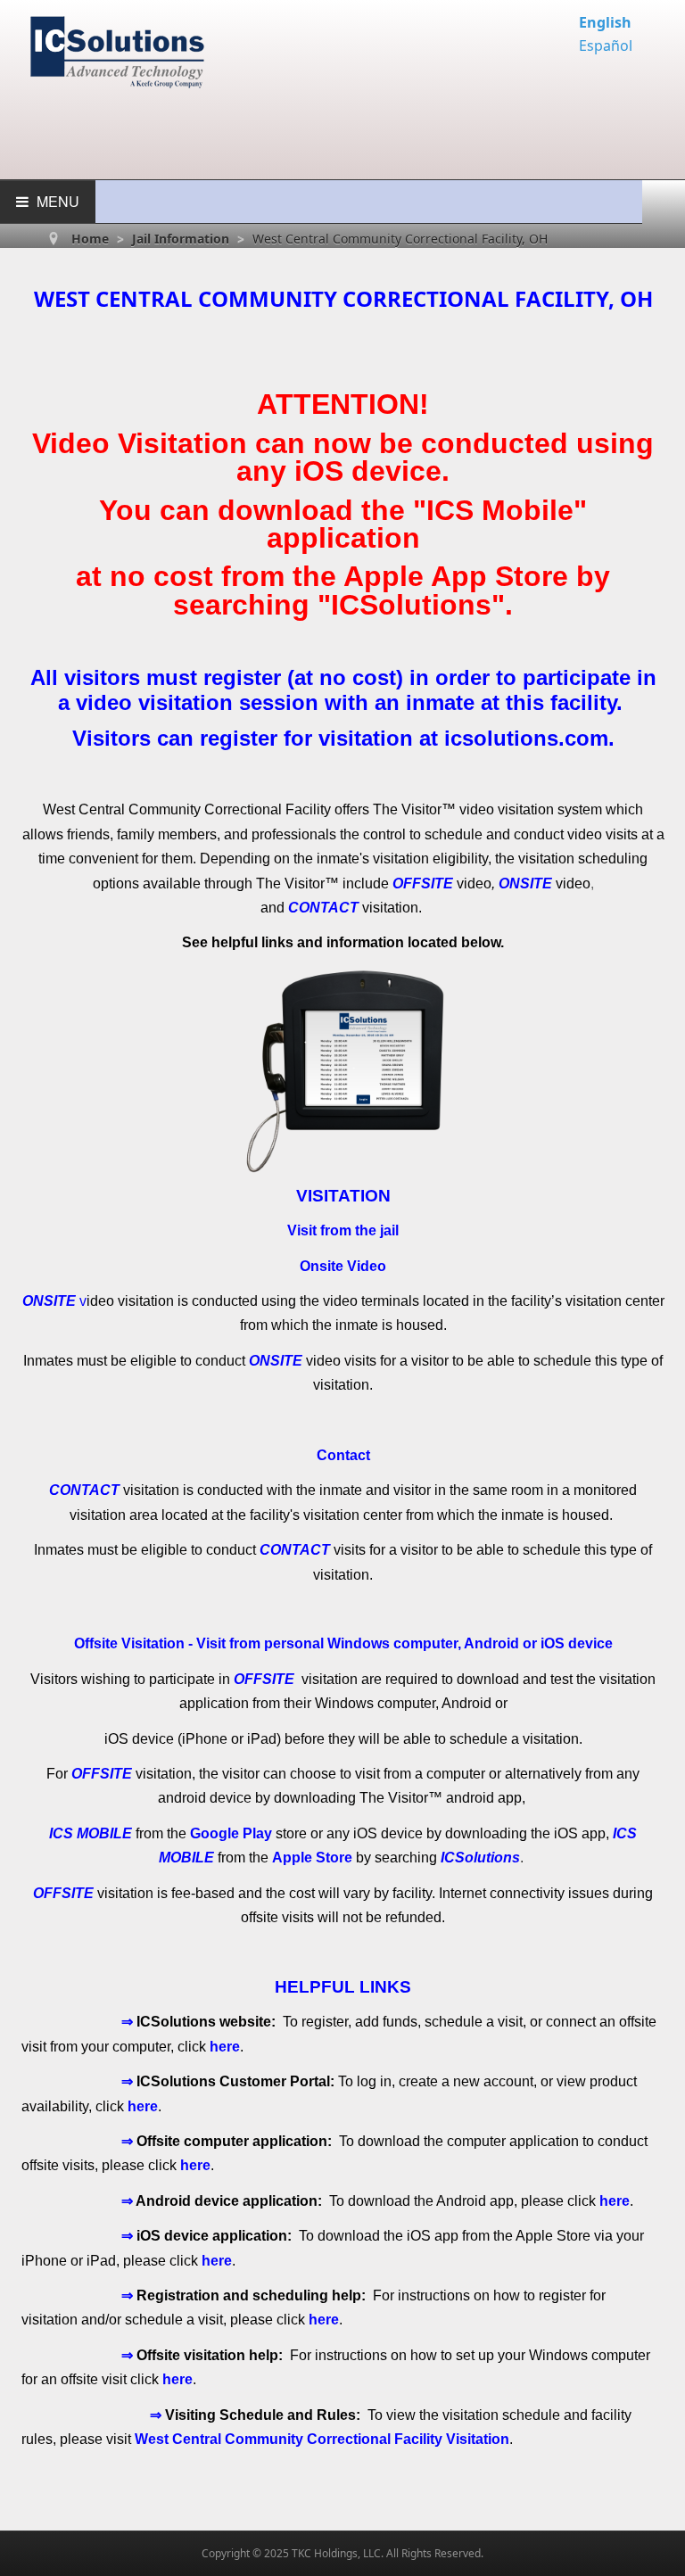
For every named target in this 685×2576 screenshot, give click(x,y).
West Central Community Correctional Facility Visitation (322, 2439)
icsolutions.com (526, 738)
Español (606, 45)
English (605, 22)
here (225, 2047)
